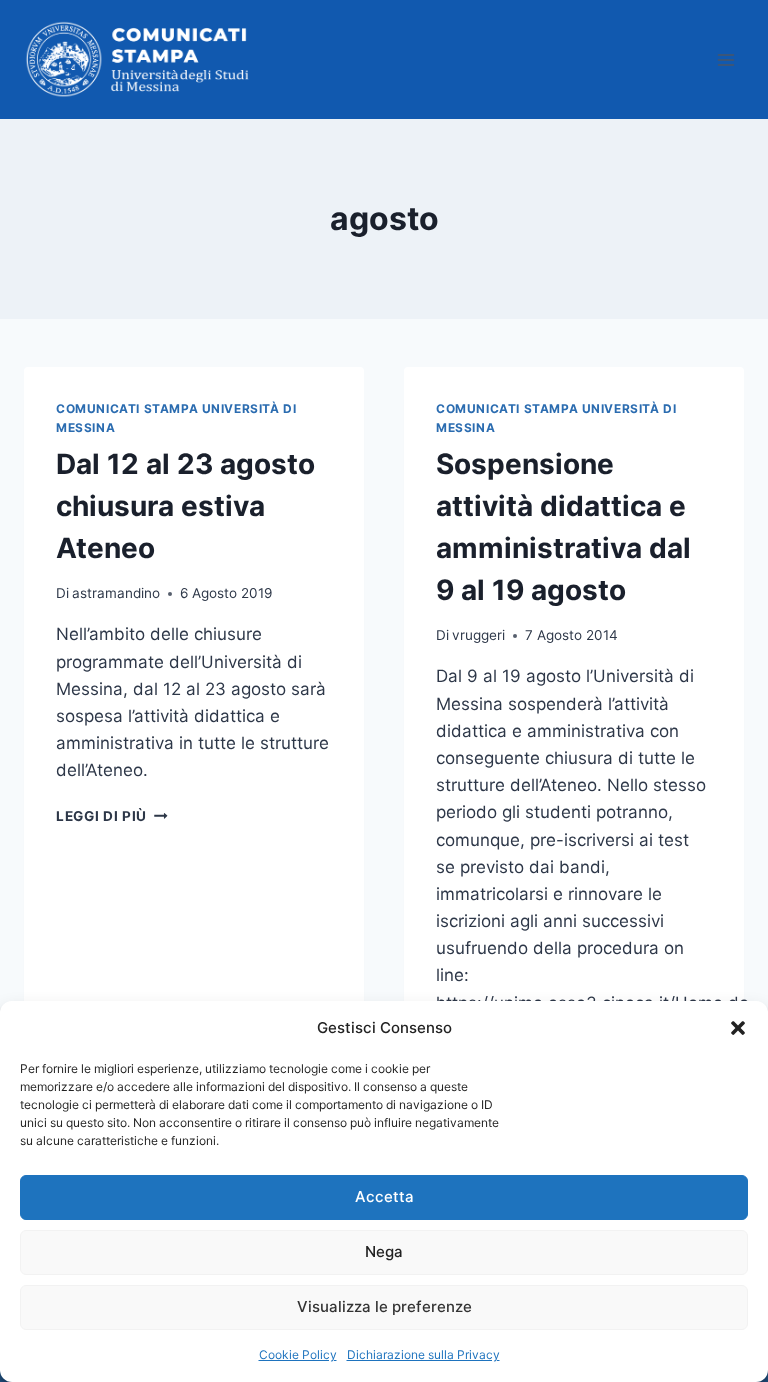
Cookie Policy (298, 1354)
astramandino (116, 593)
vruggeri (478, 635)
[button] (738, 1028)
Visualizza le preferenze (384, 1306)
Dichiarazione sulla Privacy (423, 1354)
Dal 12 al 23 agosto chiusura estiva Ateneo (185, 506)
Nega (384, 1251)
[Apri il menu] (725, 59)
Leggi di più (112, 816)
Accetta (384, 1196)
